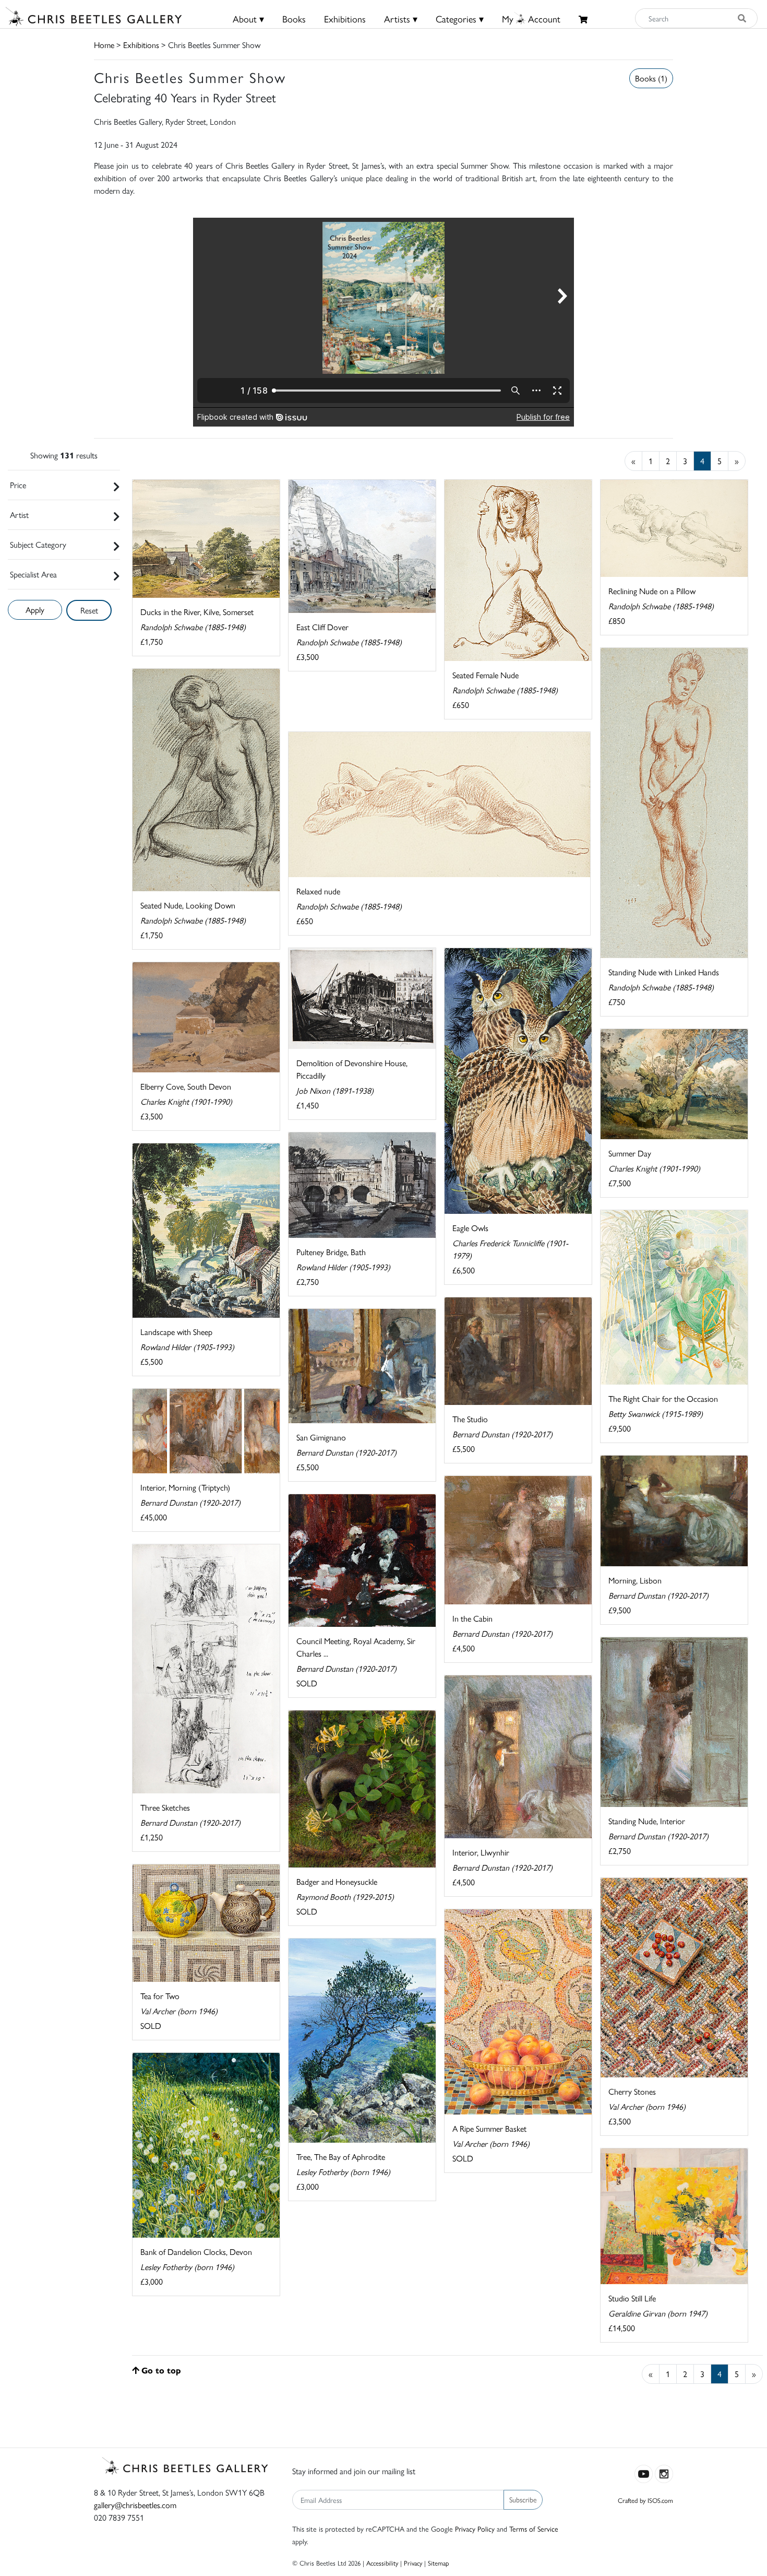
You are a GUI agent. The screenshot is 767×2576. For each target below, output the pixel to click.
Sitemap (439, 2563)
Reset (89, 610)
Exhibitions (345, 19)
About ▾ (248, 19)
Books (294, 19)
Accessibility (382, 2563)
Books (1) (651, 78)
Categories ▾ (460, 19)
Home (104, 45)
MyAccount (531, 19)
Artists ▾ (401, 19)
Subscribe (523, 2499)
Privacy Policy (475, 2528)
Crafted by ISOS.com (645, 2500)
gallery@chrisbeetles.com (135, 2505)
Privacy (413, 2563)
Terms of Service (534, 2528)
